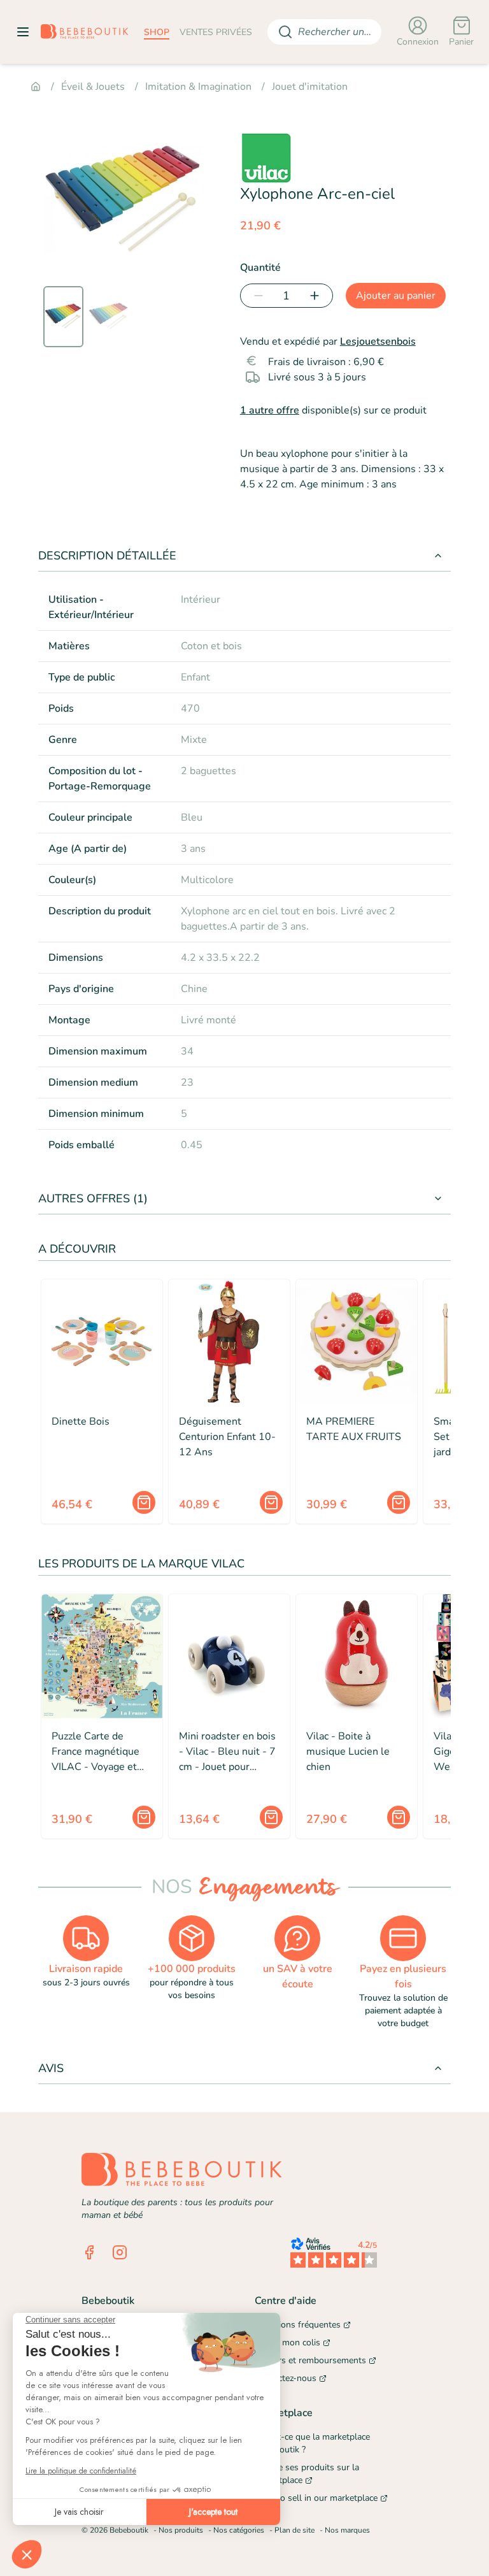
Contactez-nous (286, 2378)
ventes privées (216, 32)
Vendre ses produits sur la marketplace (307, 2474)
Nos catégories (239, 2530)
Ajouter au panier (396, 296)
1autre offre (270, 410)
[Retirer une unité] (256, 296)
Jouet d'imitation (310, 87)
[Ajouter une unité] (317, 296)
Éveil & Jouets (93, 87)
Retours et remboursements (310, 2360)
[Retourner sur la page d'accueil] (85, 32)
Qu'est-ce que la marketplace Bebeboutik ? (312, 2443)
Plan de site (294, 2530)
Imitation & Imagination (198, 87)
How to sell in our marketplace (316, 2498)
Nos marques (347, 2530)
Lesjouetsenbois (378, 342)
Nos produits (181, 2530)
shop (157, 32)
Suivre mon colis (287, 2342)
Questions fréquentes (298, 2325)
